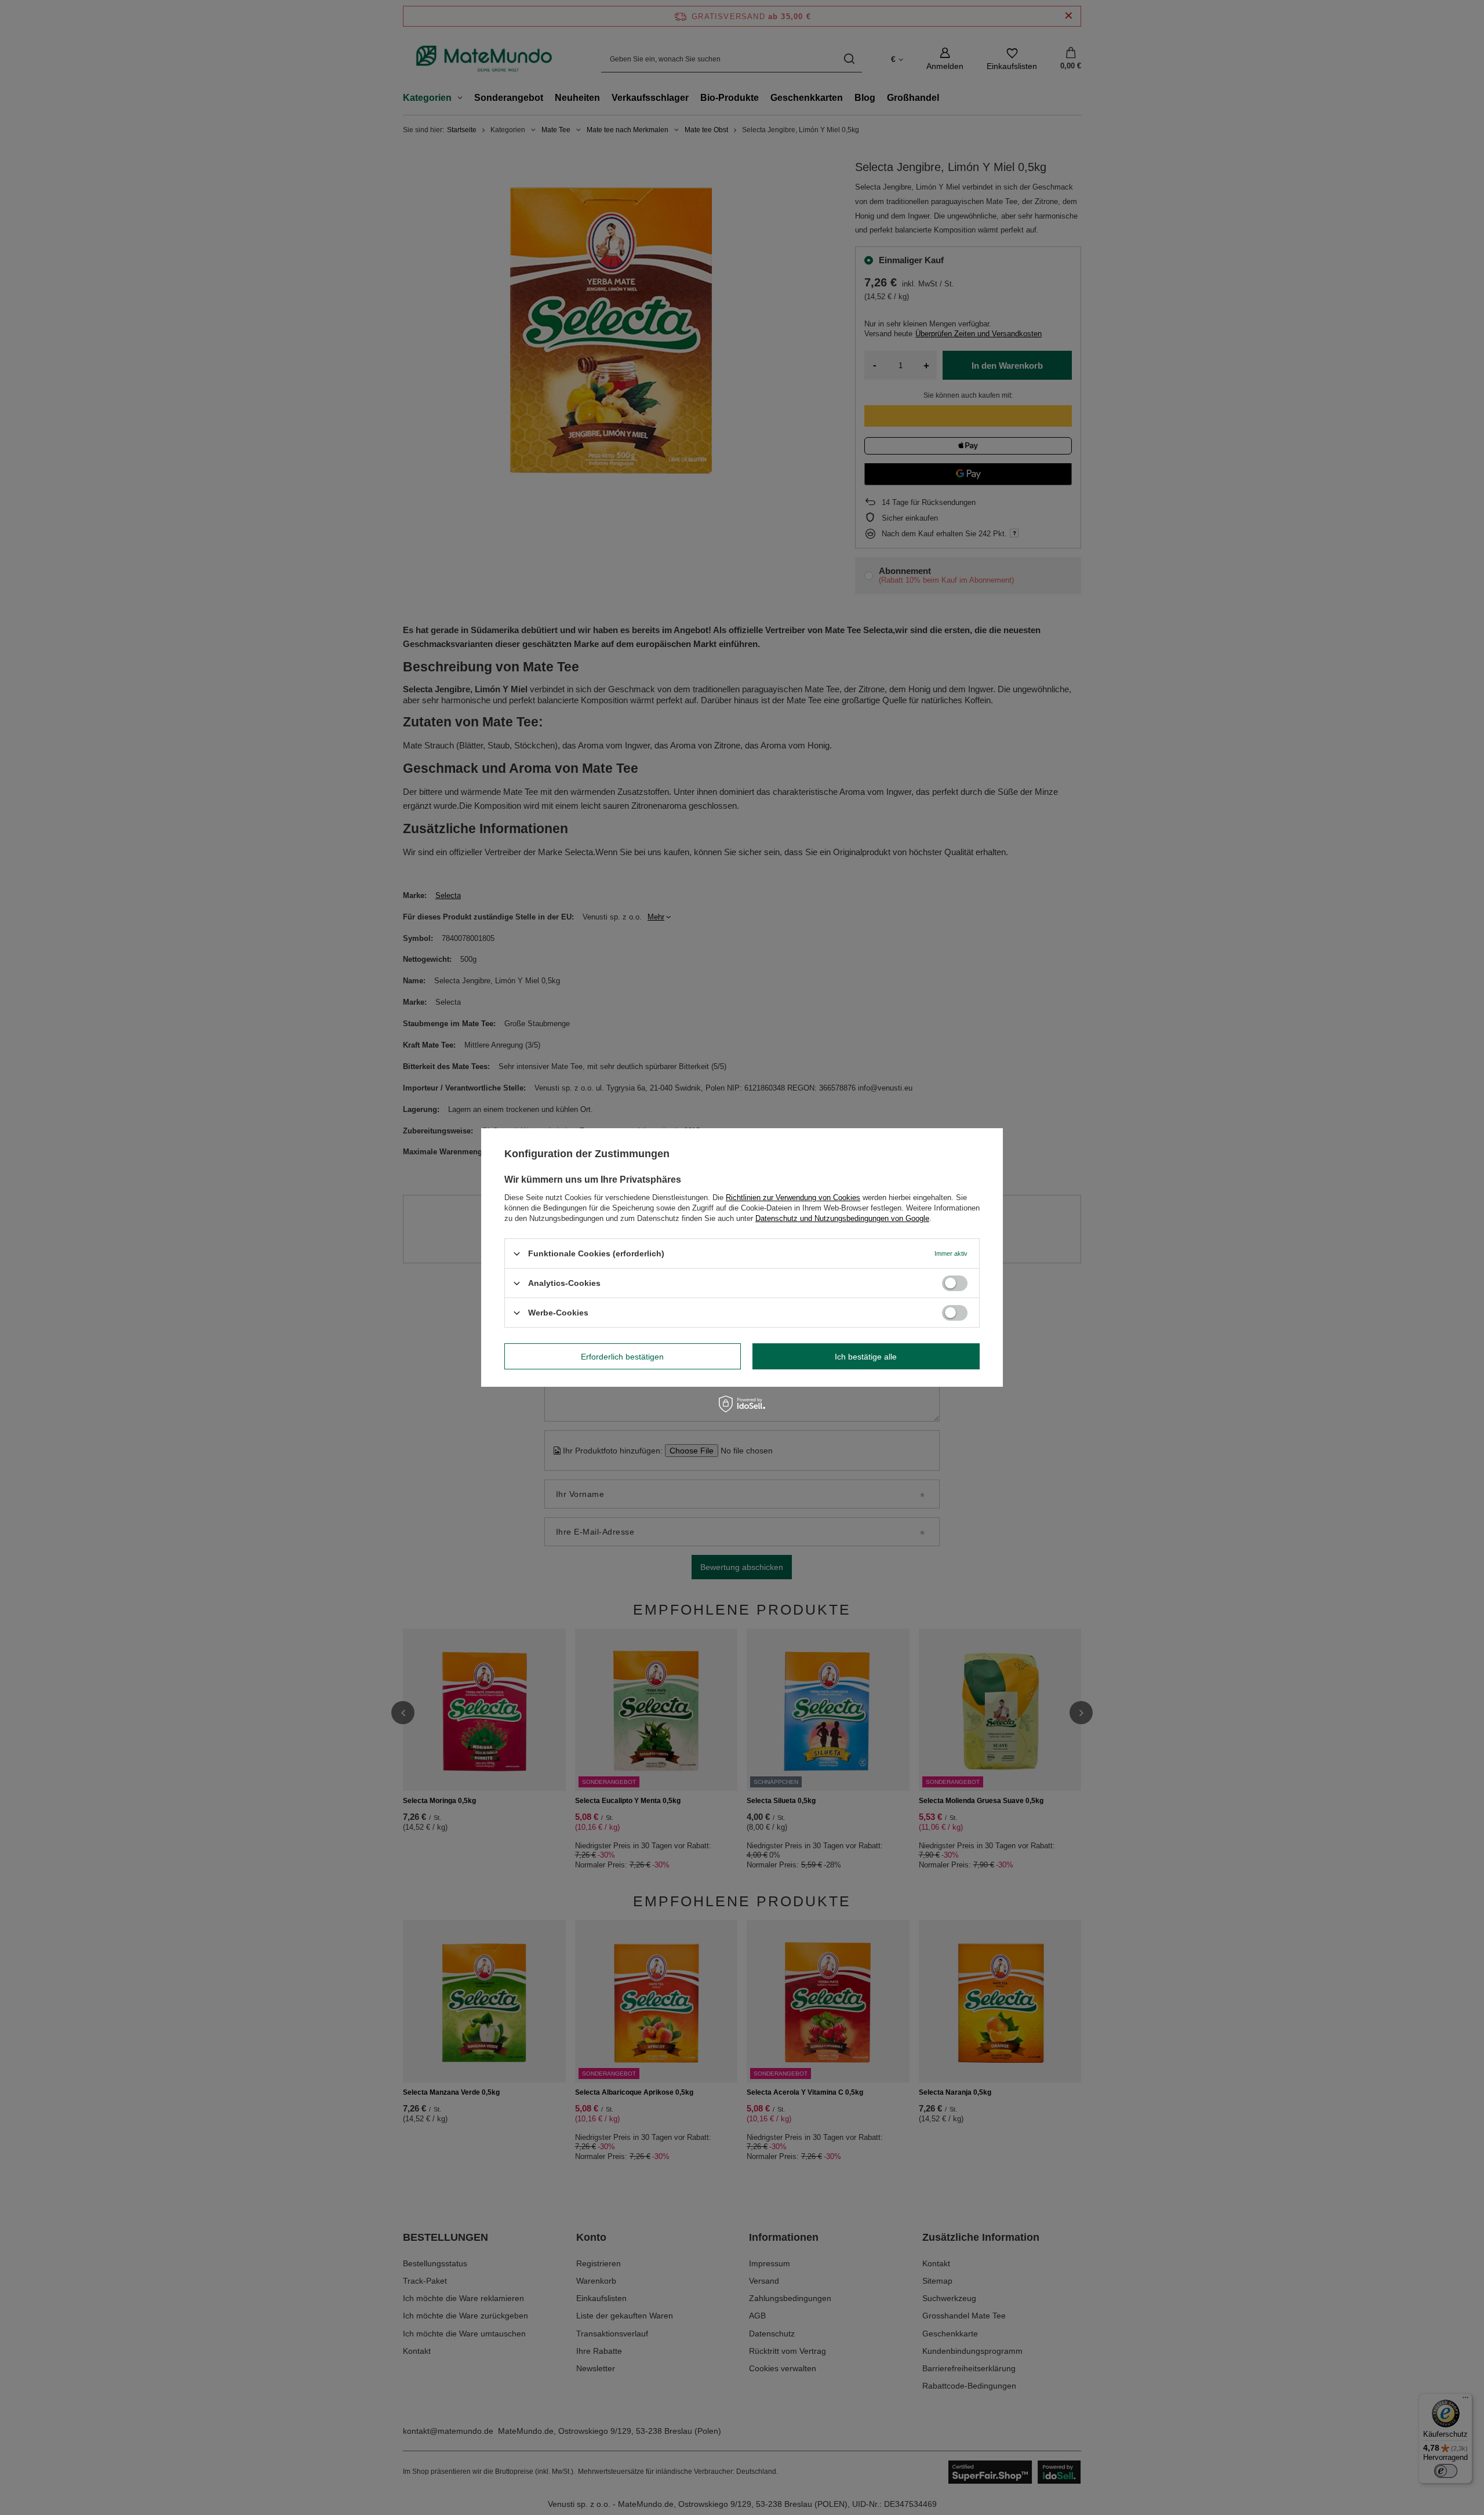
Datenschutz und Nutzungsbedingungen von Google (842, 1218)
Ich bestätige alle (866, 1356)
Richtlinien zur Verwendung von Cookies (793, 1197)
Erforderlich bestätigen (622, 1356)
